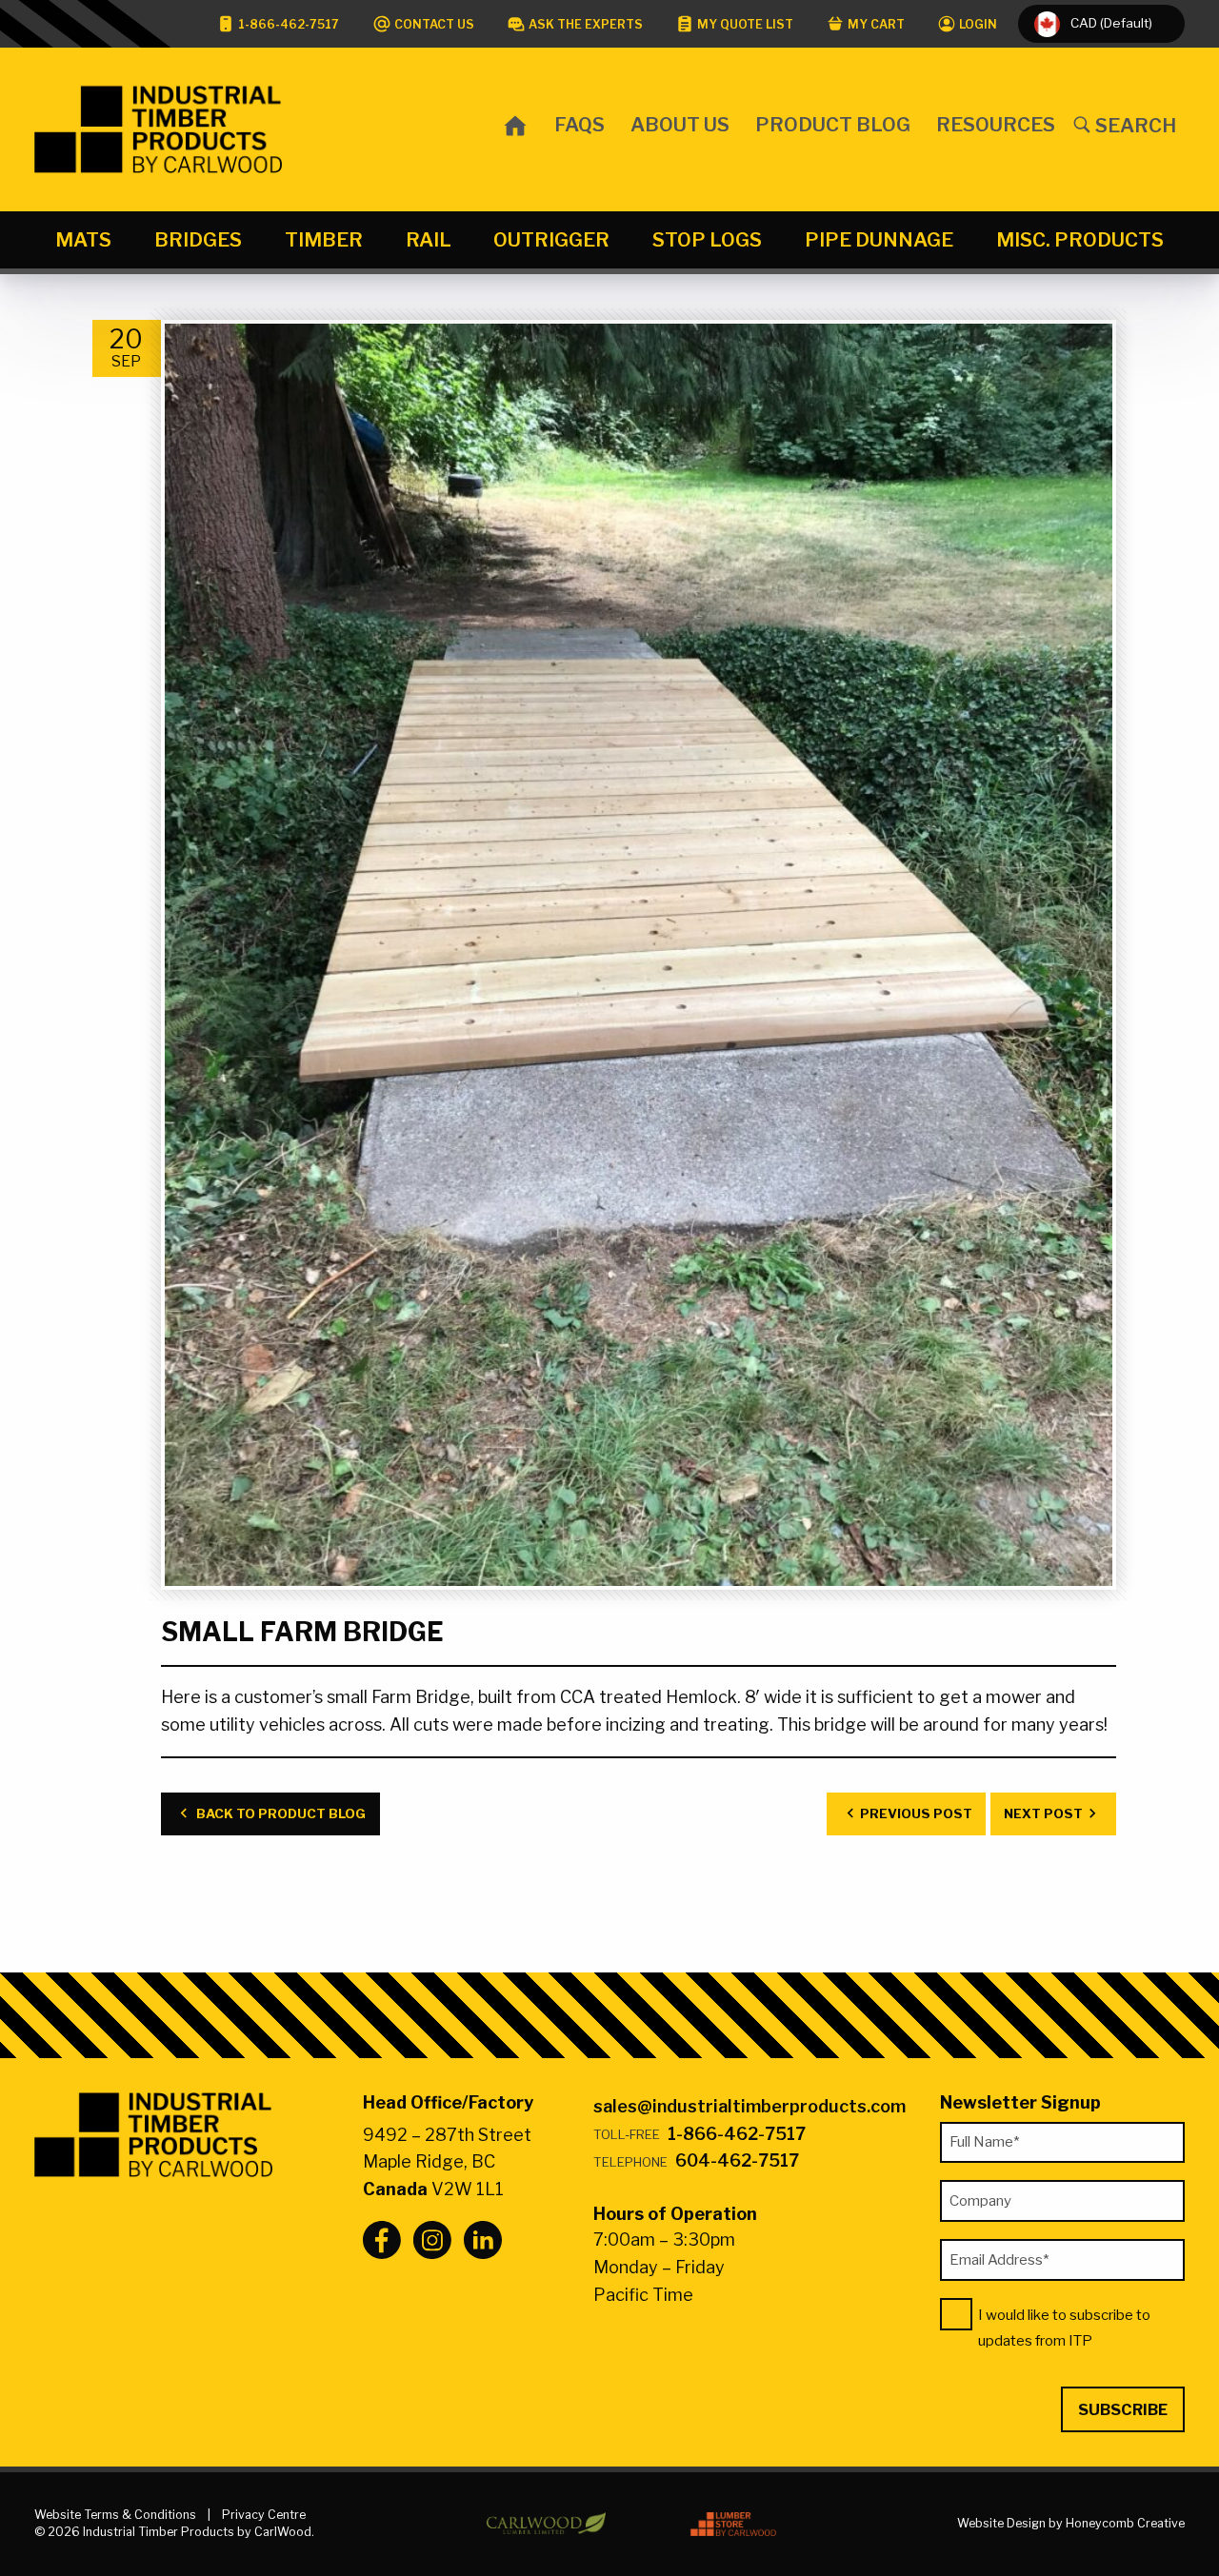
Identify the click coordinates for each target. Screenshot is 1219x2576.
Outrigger (551, 239)
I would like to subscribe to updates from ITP (1064, 2328)
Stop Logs (707, 239)
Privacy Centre (264, 2515)
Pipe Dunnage (879, 239)
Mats (83, 239)
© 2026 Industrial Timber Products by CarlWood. (174, 2532)
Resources (996, 124)
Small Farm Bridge (302, 1633)
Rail (429, 239)
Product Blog (833, 124)
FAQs (580, 124)
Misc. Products (1080, 239)
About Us (680, 124)
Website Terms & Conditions (115, 2515)
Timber (324, 239)
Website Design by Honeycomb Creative (1071, 2523)
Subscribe (1123, 2409)
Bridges (198, 239)
